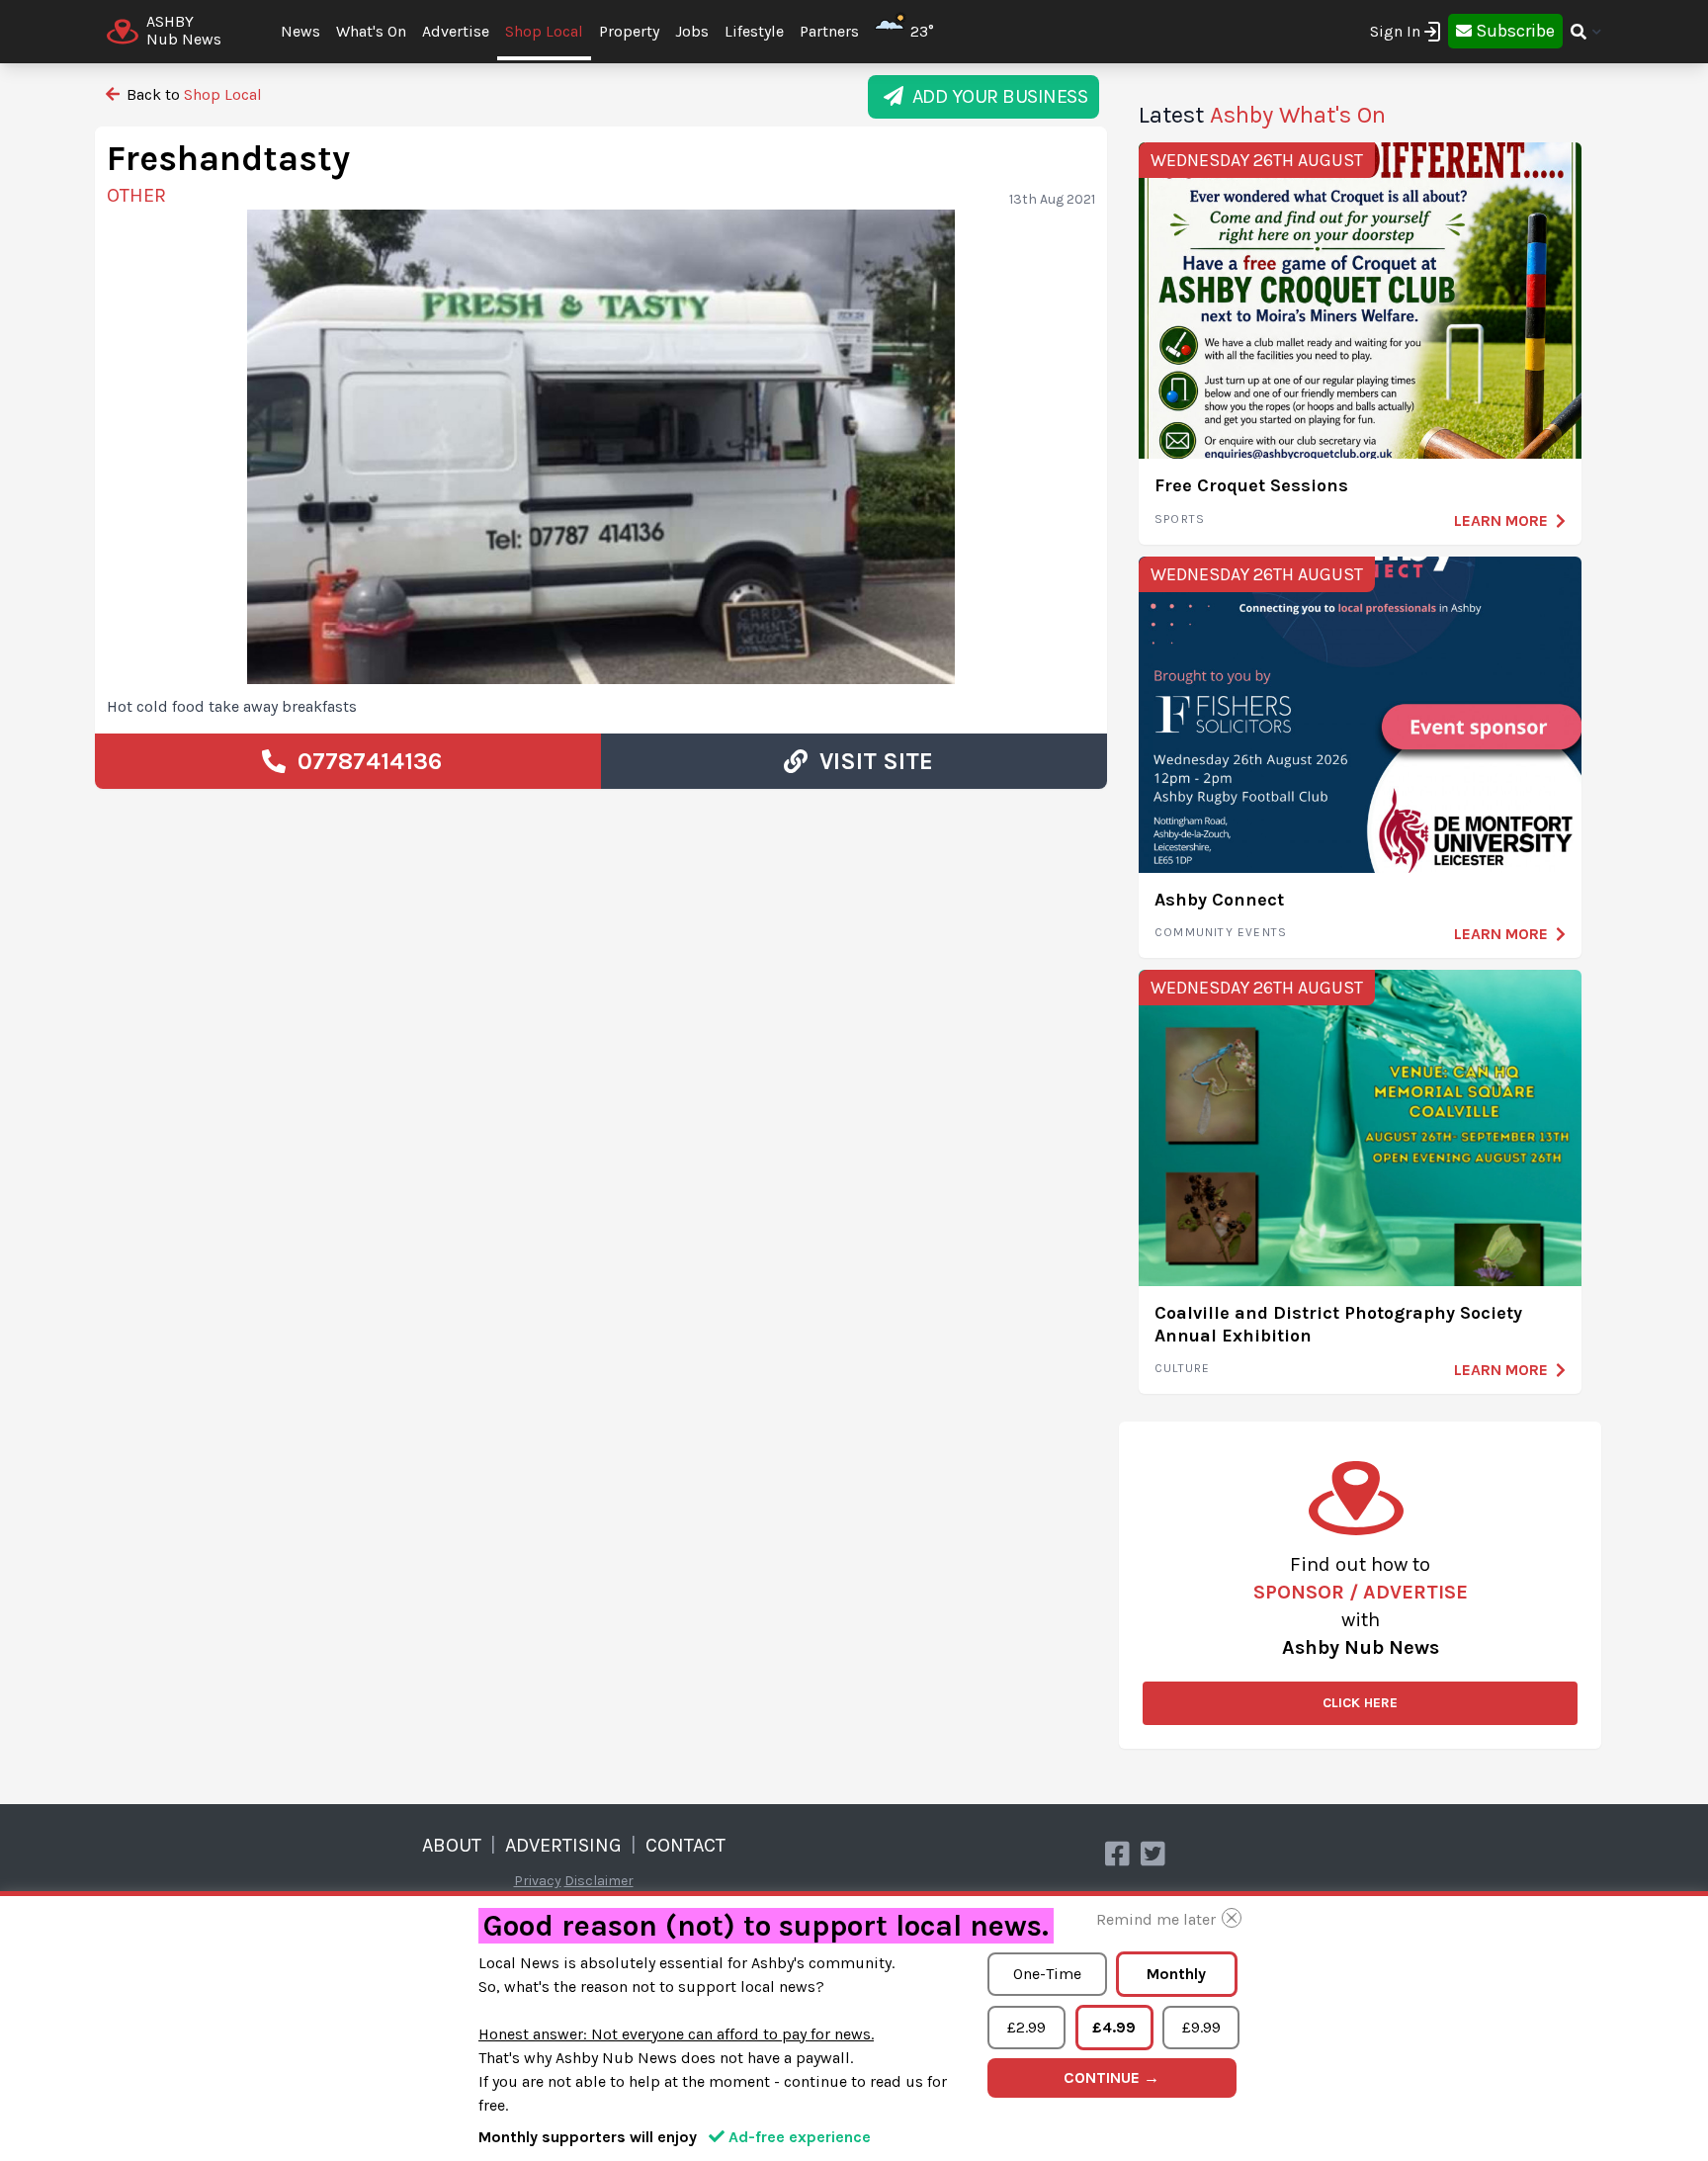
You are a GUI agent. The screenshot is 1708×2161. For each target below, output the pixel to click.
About (452, 1845)
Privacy (538, 1881)
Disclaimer (599, 1881)
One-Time (1047, 1974)
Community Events (1221, 932)
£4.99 (1114, 2027)
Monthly (1176, 1974)
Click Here (1360, 1703)
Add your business (996, 96)
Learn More (1501, 520)
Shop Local (544, 31)
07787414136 (364, 761)
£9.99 (1201, 2027)
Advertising (563, 1845)
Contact (685, 1845)
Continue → (1111, 2077)
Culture (1182, 1368)
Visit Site (870, 761)
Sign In (1395, 31)
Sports (1180, 519)
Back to (192, 94)
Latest (1262, 115)
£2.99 (1026, 2027)
